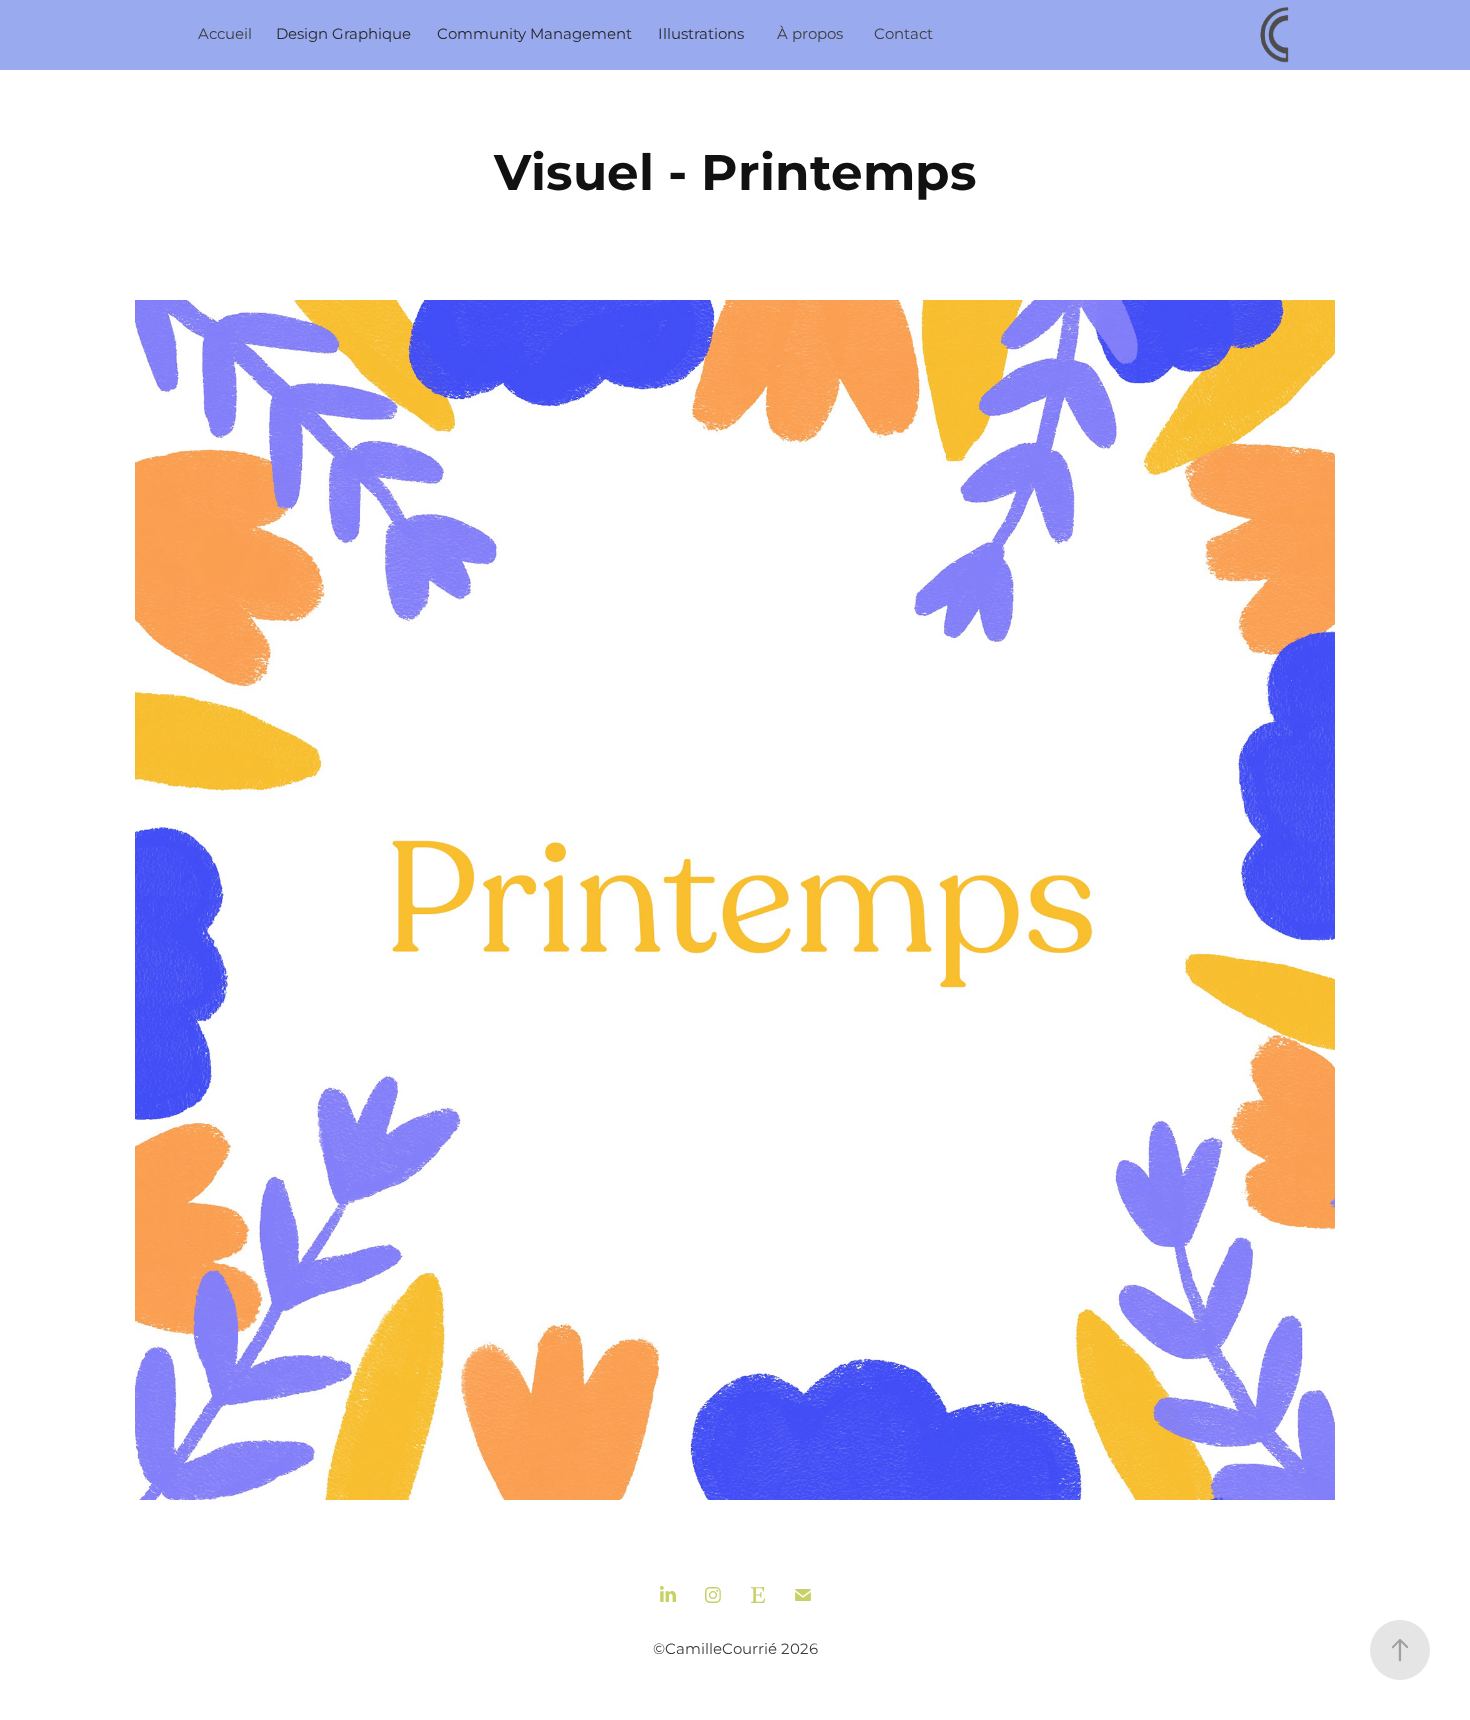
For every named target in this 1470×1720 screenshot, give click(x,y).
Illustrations (701, 34)
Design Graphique (343, 34)
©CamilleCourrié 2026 (735, 1649)
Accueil (225, 34)
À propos (810, 34)
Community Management (534, 34)
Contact (903, 34)
